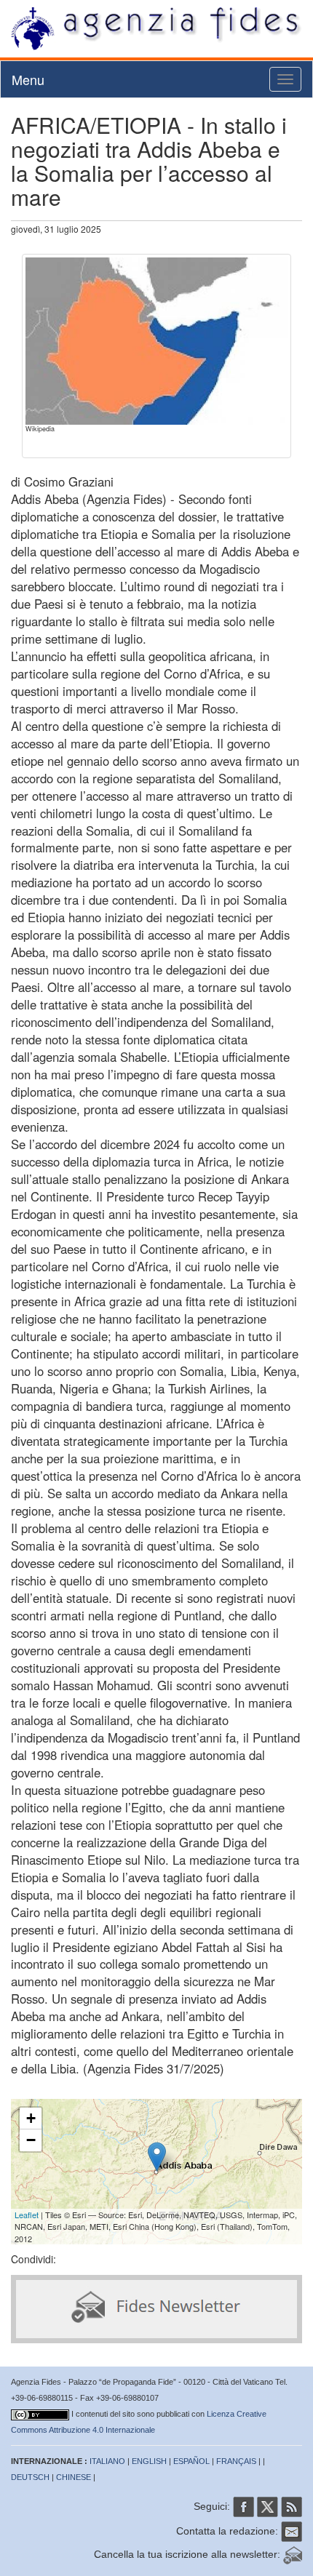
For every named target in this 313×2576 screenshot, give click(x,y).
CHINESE (74, 2477)
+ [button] (31, 2118)
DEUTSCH (30, 2477)
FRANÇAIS (236, 2461)
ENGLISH (149, 2461)
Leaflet (27, 2215)
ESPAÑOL (191, 2461)
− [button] (31, 2140)
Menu (28, 79)
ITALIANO (107, 2461)
